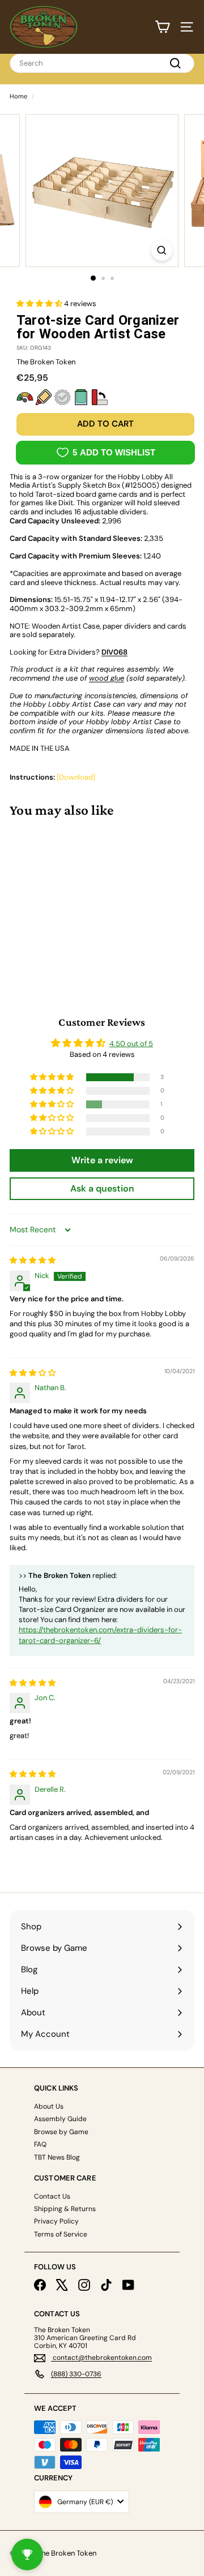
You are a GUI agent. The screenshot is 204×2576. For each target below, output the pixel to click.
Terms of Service (61, 2234)
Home (18, 96)
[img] (33, 1260)
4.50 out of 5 (131, 1044)
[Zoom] (162, 250)
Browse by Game (61, 2132)
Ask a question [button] (102, 1188)
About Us (49, 2106)
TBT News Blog (57, 2157)
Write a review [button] (102, 1160)
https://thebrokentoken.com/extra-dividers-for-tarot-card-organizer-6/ (100, 1635)
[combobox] (102, 63)
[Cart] (162, 27)
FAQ (40, 2144)
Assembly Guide (60, 2119)
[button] (40, 304)
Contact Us (52, 2196)
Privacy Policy (56, 2221)
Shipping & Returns (65, 2209)
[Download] (76, 777)
